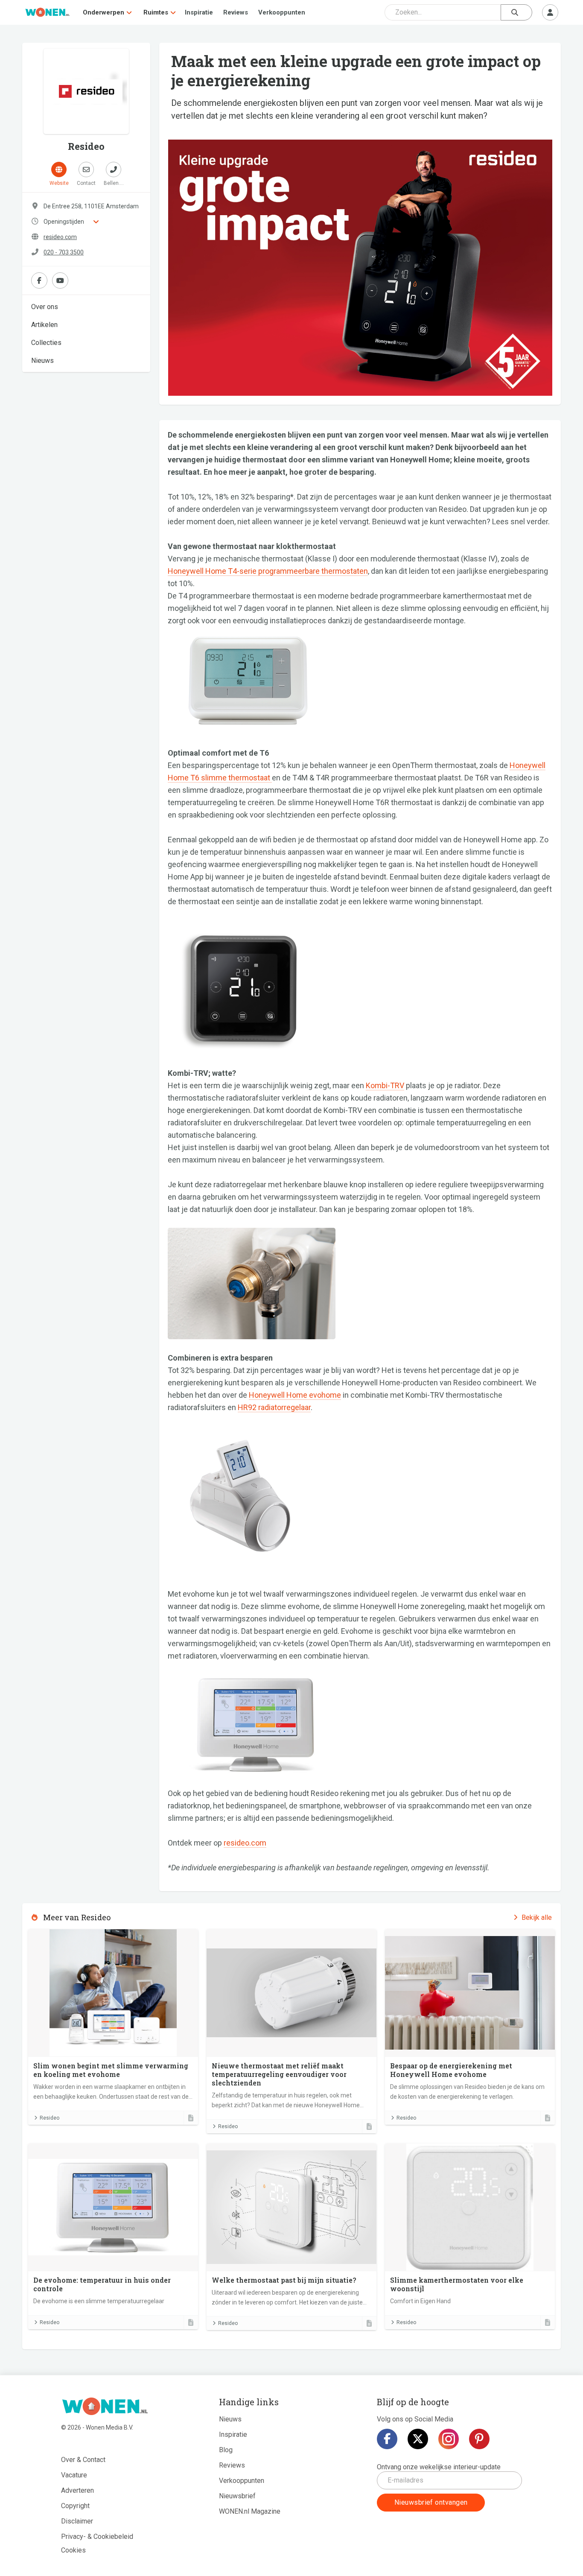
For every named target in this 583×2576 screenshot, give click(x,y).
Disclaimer (77, 2521)
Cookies (73, 2550)
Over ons (45, 307)
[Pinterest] (479, 2439)
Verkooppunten (282, 12)
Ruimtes (156, 12)
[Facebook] (387, 2439)
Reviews (236, 12)
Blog (226, 2450)
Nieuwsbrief (237, 2496)
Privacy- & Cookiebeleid (97, 2537)
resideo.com (60, 237)
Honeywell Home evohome (295, 1395)
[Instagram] (449, 2439)
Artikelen (44, 325)
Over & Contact (83, 2460)
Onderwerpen (103, 12)
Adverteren (77, 2490)
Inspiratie (199, 12)
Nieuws (42, 361)
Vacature (74, 2475)
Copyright (75, 2506)
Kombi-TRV (385, 1085)
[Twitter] (418, 2439)
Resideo (50, 2118)
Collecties (46, 343)
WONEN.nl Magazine (250, 2511)
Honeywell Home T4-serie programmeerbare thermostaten (268, 571)
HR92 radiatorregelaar (274, 1407)
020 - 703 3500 (64, 252)
